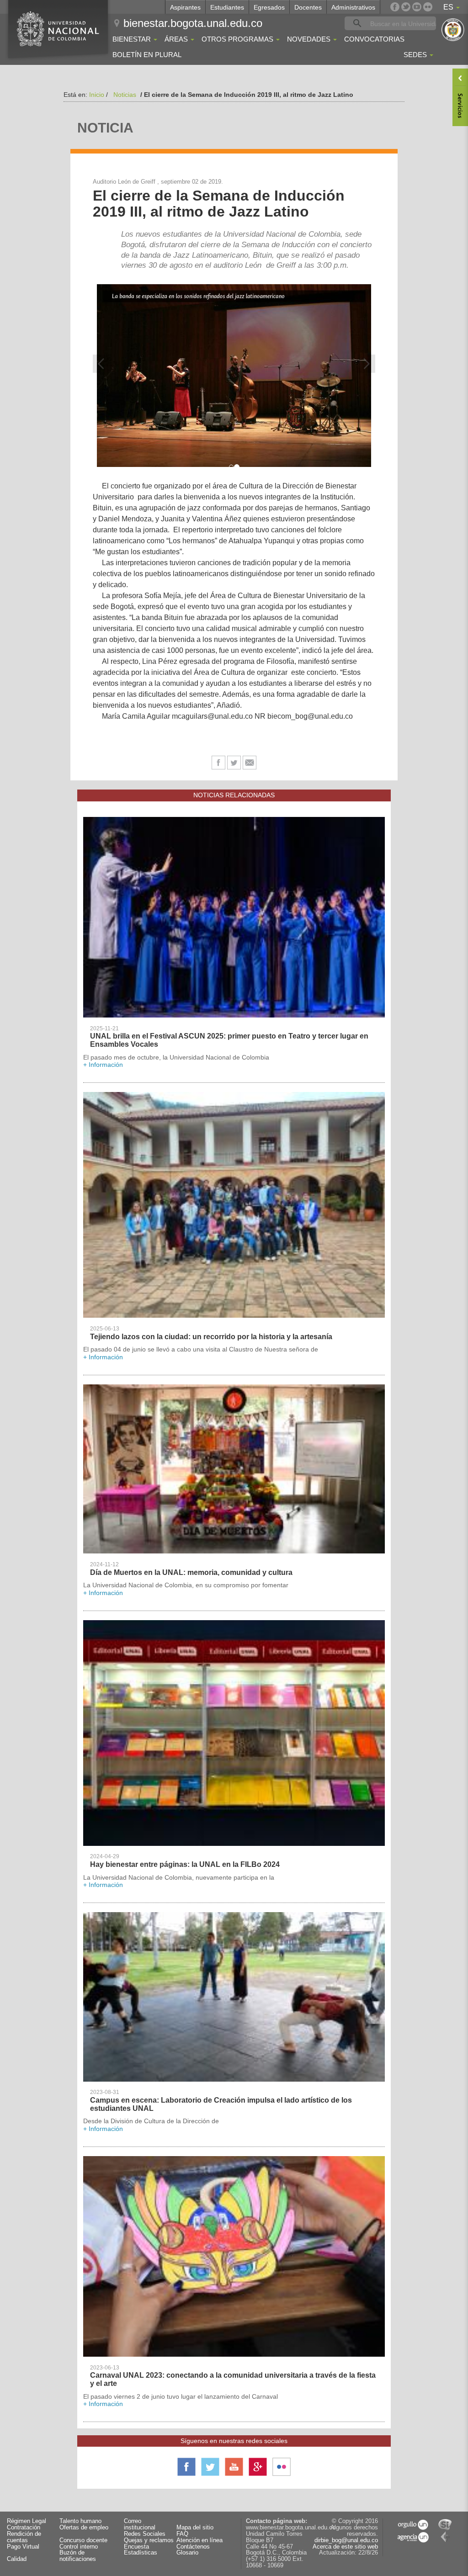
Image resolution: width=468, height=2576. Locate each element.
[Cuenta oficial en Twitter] (406, 7)
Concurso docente (83, 2541)
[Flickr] (428, 7)
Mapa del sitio (195, 2528)
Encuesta (136, 2547)
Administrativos (353, 7)
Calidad (17, 2559)
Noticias (125, 95)
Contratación (24, 2528)
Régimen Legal (27, 2521)
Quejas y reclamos (149, 2541)
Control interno (79, 2547)
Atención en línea (199, 2541)
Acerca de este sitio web (345, 2547)
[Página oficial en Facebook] (395, 7)
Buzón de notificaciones (78, 2556)
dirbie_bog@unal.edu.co (346, 2540)
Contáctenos (193, 2547)
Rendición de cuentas (24, 2537)
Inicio (97, 95)
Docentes (308, 7)
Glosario (187, 2553)
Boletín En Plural (147, 55)
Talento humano (80, 2521)
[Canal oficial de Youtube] (417, 7)
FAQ (182, 2534)
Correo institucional (140, 2525)
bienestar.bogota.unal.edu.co (193, 23)
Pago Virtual (23, 2547)
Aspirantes (185, 7)
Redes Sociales (145, 2534)
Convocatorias (374, 39)
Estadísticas (141, 2553)
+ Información (103, 1065)
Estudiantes (227, 7)
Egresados (269, 7)
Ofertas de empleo (84, 2528)
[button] (102, 364)
